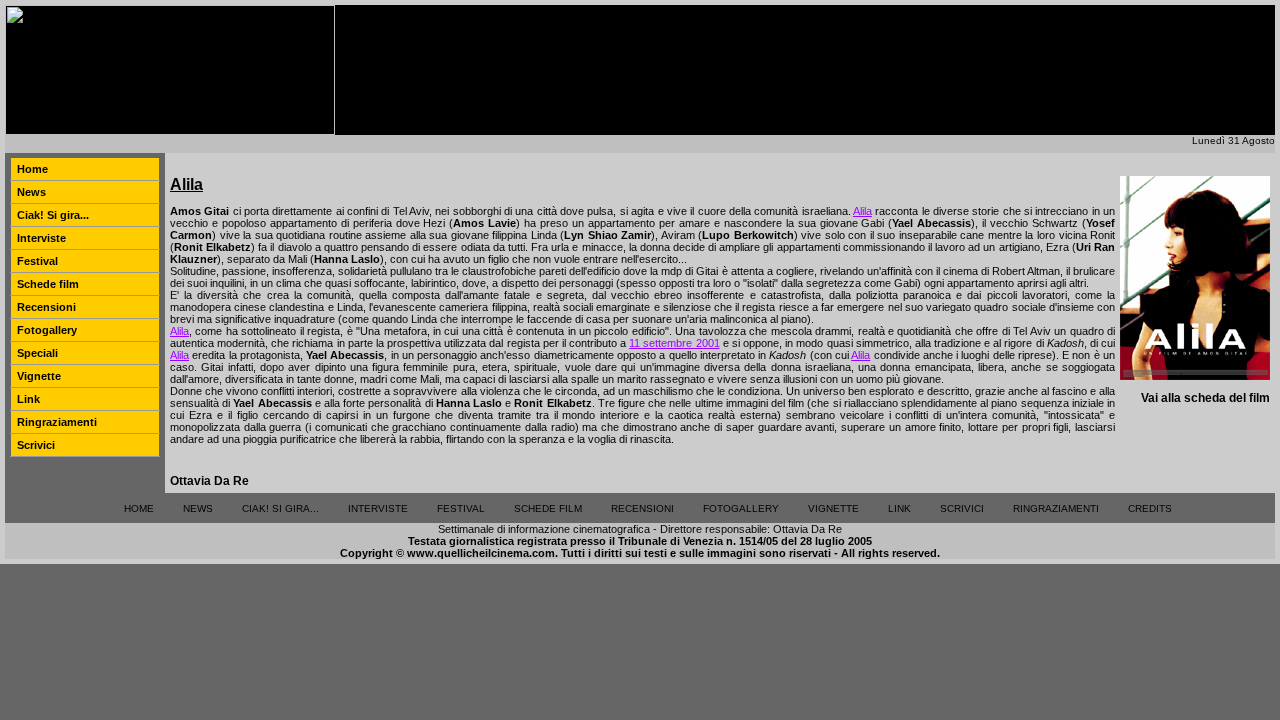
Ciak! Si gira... (53, 215)
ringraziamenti (1056, 508)
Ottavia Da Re (209, 481)
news (198, 508)
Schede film (48, 284)
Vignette (39, 376)
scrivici (962, 508)
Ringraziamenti (57, 422)
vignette (833, 508)
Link (28, 399)
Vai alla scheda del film (1205, 398)
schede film (548, 508)
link (899, 508)
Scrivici (36, 445)
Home (32, 169)
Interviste (41, 238)
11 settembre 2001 (674, 343)
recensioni (642, 508)
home (139, 508)
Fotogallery (47, 330)
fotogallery (741, 508)
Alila (862, 211)
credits (1150, 508)
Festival (37, 261)
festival (461, 508)
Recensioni (46, 307)
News (31, 192)
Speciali (37, 353)
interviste (378, 508)
